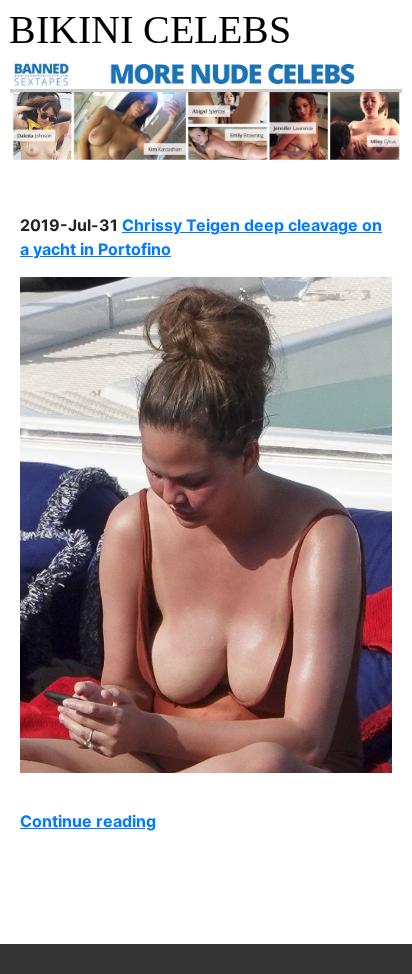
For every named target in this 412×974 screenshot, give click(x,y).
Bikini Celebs (150, 29)
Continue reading (88, 821)
